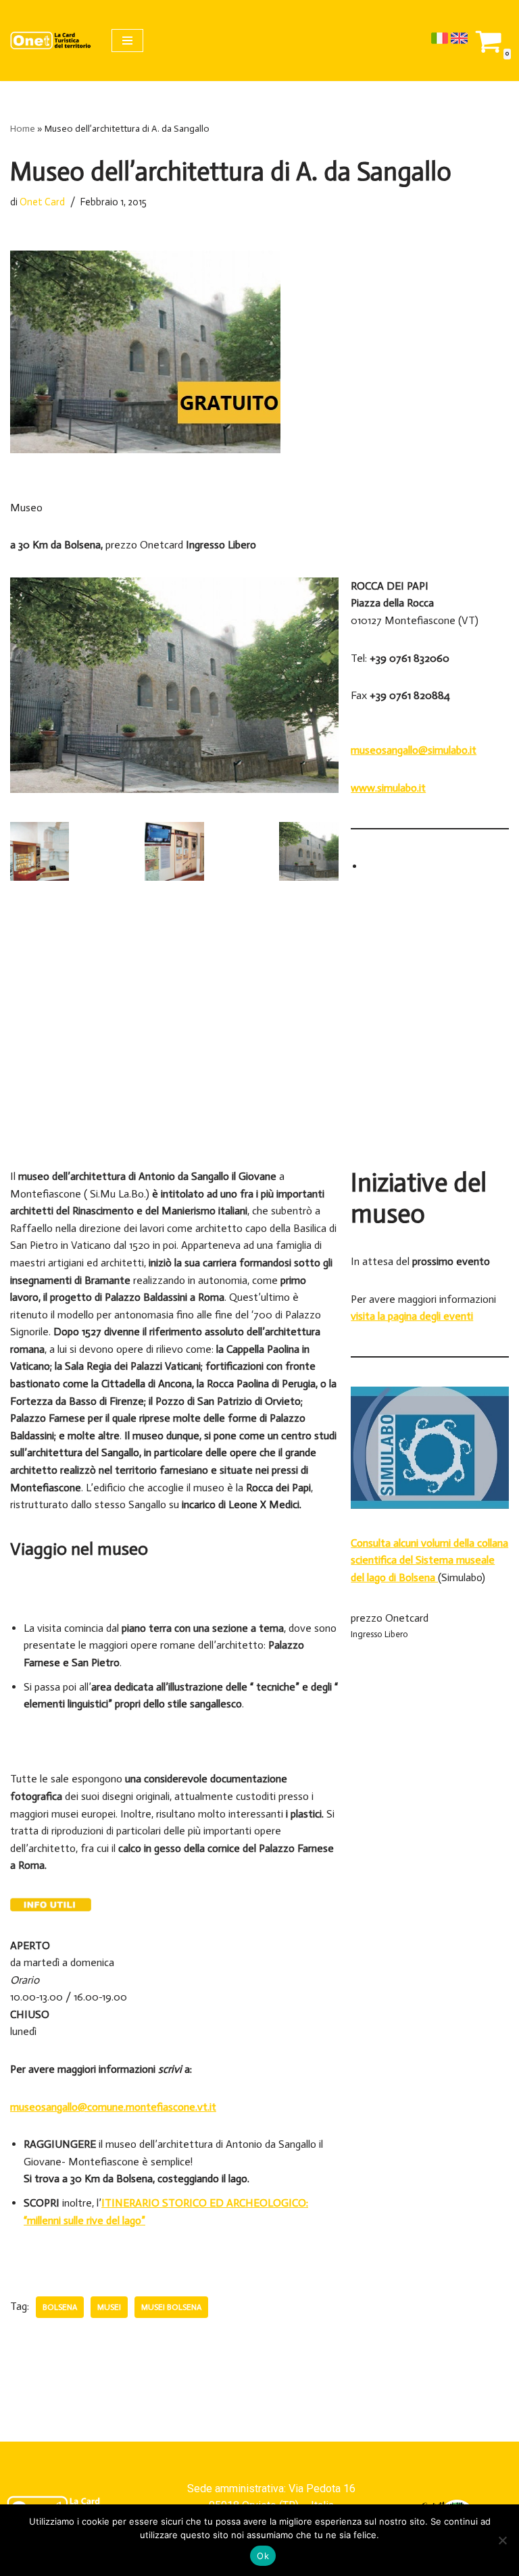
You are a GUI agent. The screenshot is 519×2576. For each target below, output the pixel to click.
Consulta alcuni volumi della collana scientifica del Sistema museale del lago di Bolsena (429, 1560)
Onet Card (42, 202)
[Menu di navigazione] (127, 41)
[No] (502, 2540)
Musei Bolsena (171, 2307)
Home (23, 129)
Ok (263, 2556)
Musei (109, 2307)
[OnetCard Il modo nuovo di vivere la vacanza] (51, 41)
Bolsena (60, 2307)
